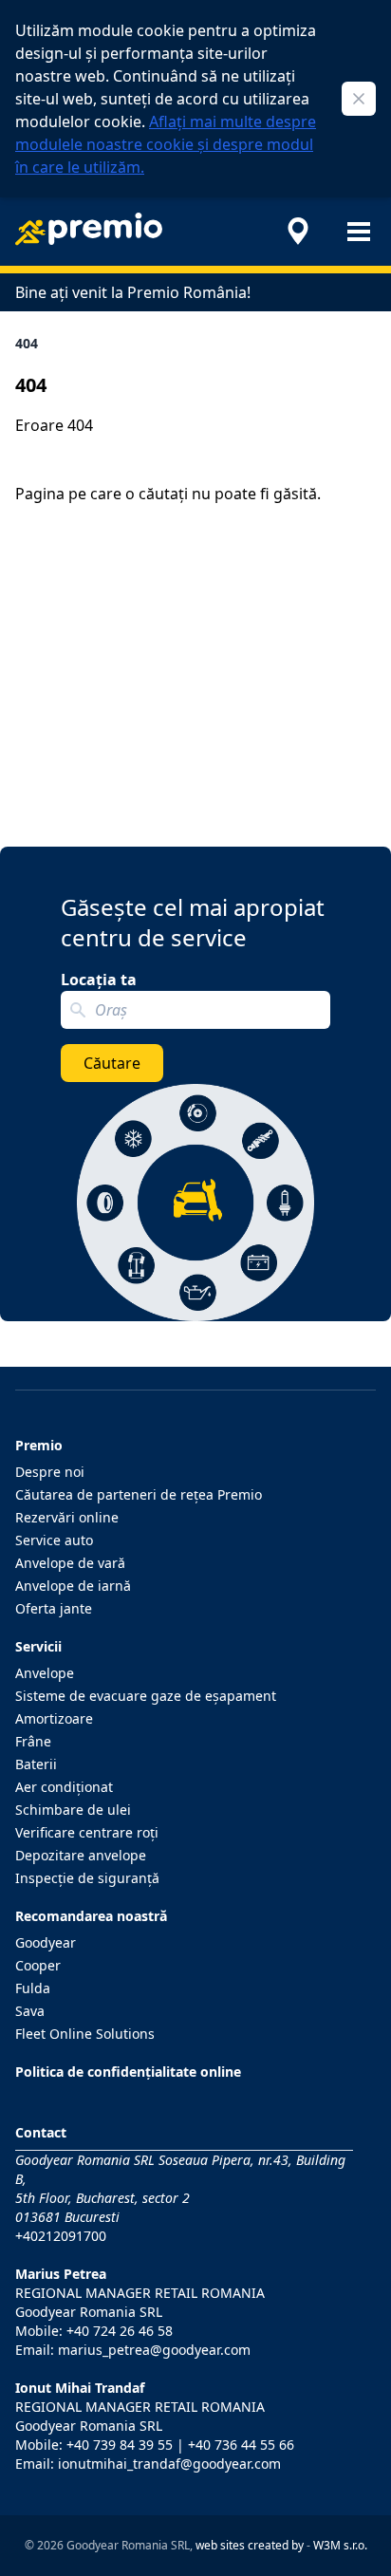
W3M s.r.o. (340, 2545)
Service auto (54, 1540)
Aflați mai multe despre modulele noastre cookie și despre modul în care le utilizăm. (166, 144)
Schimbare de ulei (73, 1810)
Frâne (33, 1741)
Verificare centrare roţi (87, 1832)
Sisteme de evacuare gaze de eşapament (146, 1696)
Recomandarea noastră (91, 1916)
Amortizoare (54, 1718)
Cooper (38, 1965)
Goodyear (46, 1942)
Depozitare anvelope (81, 1855)
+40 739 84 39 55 (120, 2445)
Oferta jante (54, 1608)
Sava (30, 2011)
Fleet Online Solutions (85, 2034)
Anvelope (45, 1673)
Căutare (112, 1063)
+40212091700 (61, 2236)
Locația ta (99, 980)
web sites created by (250, 2545)
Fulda (33, 1988)
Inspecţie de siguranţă (87, 1878)
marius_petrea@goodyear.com (154, 2350)
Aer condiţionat (64, 1787)
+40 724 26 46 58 (120, 2331)
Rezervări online (67, 1517)
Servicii (38, 1646)
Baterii (36, 1764)
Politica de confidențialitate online (128, 2072)
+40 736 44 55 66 (241, 2445)
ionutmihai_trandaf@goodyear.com (169, 2464)
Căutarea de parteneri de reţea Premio (139, 1494)
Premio (39, 1445)
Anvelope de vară (70, 1563)
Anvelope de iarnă (73, 1586)
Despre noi (50, 1472)
